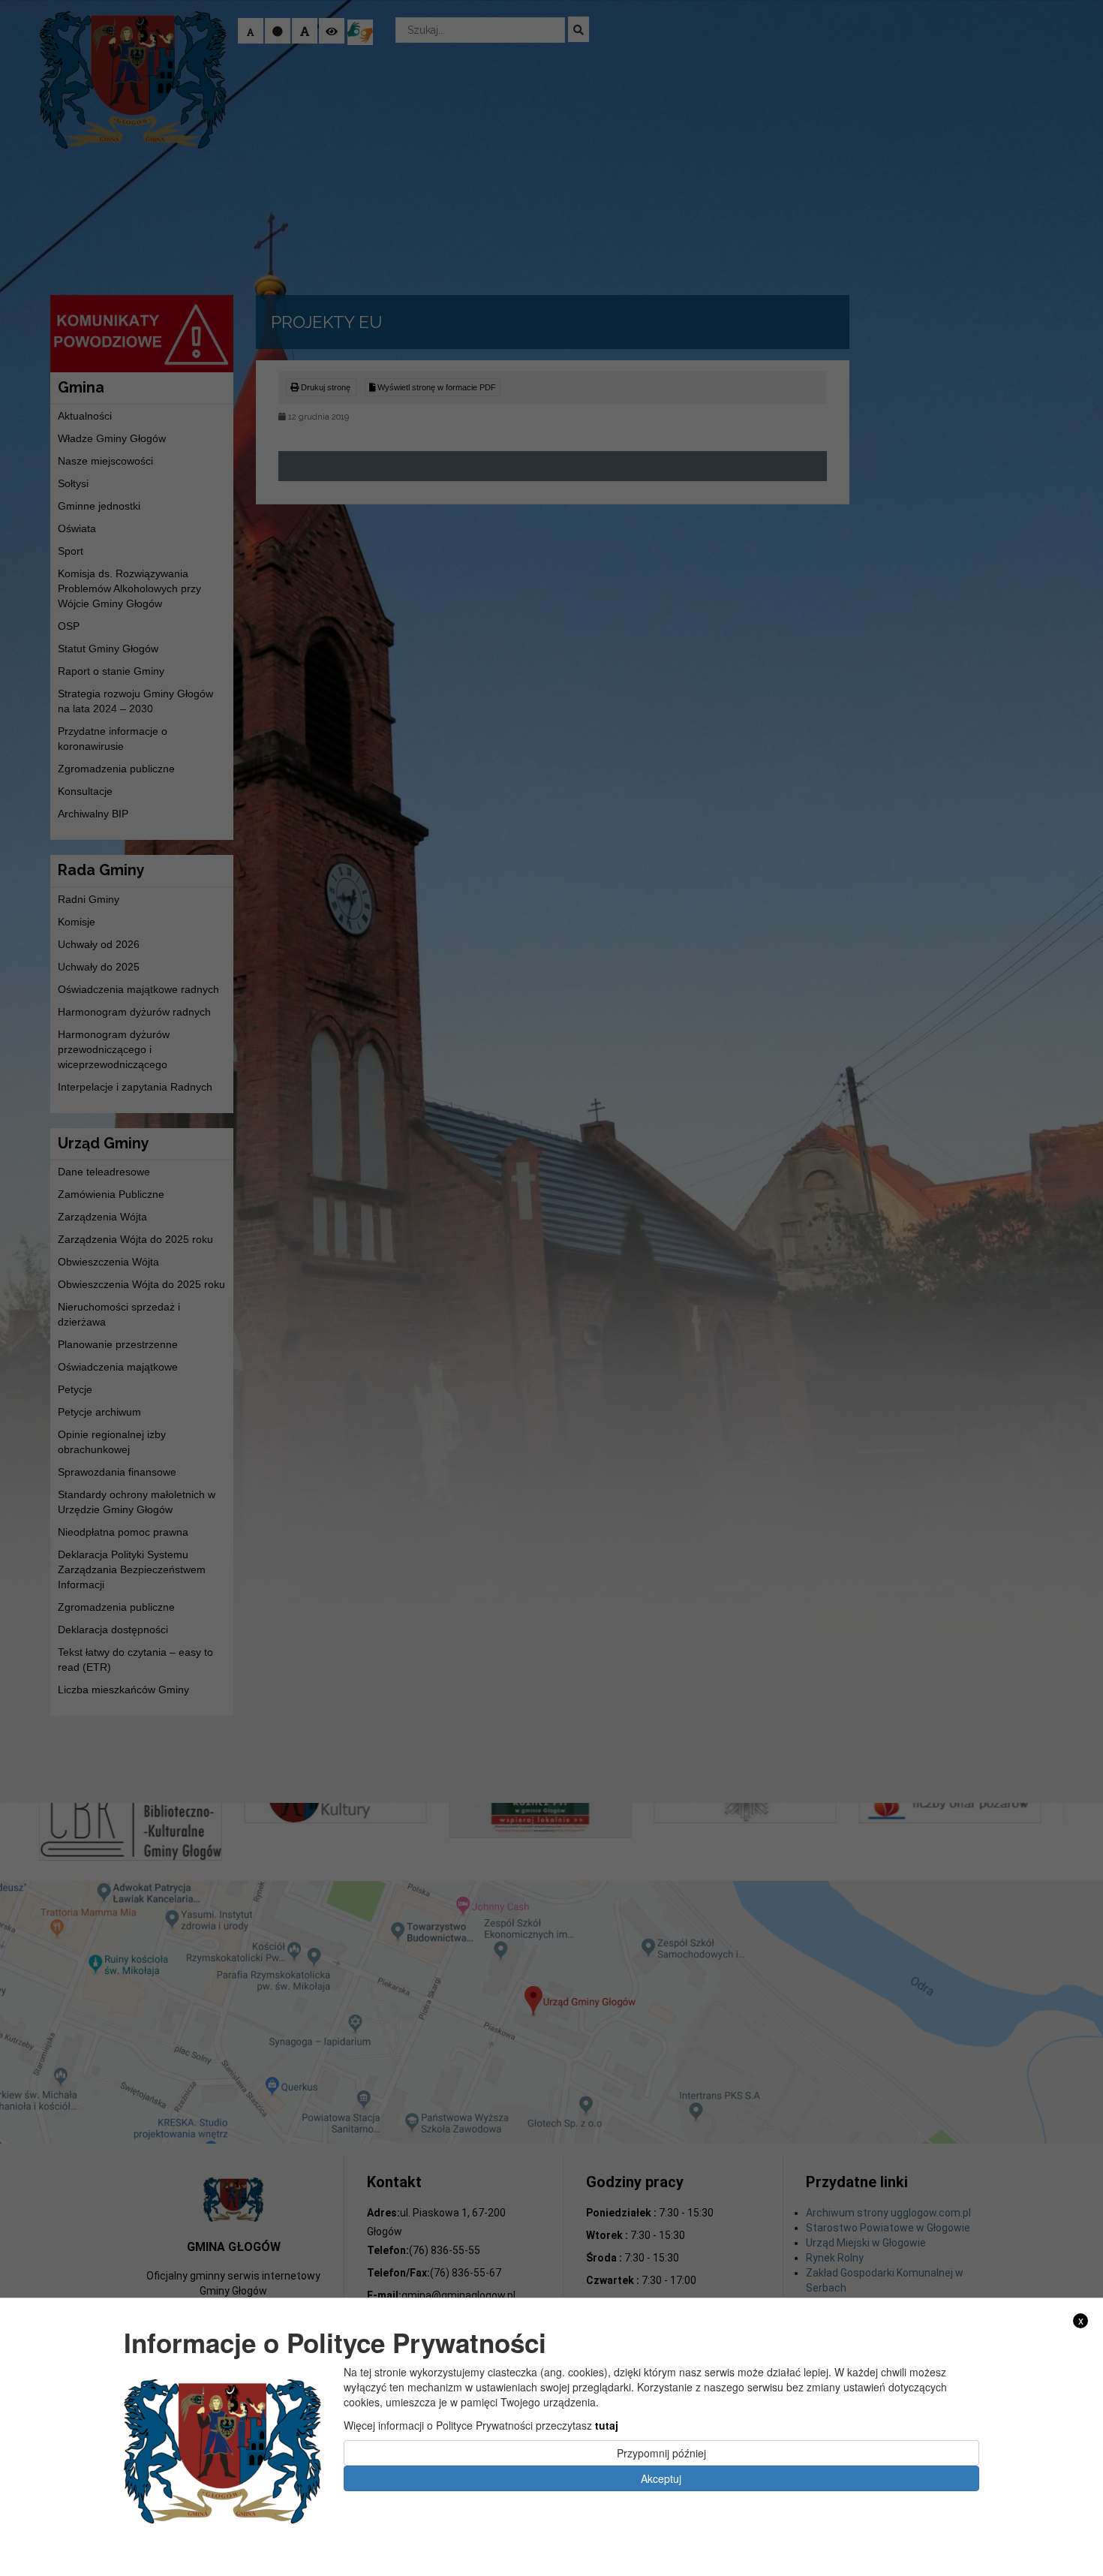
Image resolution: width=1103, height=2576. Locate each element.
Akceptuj (661, 2478)
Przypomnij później (661, 2452)
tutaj (607, 2424)
